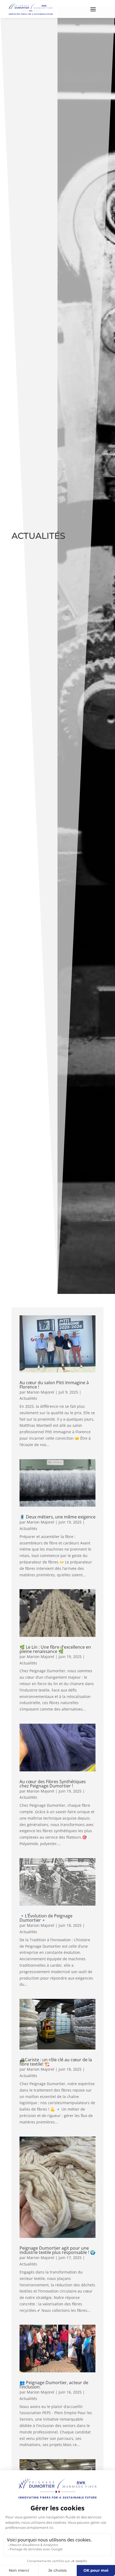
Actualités (28, 1398)
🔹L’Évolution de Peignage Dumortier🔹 (46, 1918)
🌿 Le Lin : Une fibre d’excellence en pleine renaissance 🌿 (55, 1649)
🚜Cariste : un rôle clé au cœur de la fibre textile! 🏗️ (56, 2062)
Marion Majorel (41, 1392)
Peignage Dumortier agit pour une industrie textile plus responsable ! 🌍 (57, 2250)
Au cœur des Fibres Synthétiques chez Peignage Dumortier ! (53, 1784)
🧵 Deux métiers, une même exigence (57, 1517)
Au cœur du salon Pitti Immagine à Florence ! (54, 1385)
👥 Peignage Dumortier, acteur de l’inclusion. (54, 2385)
